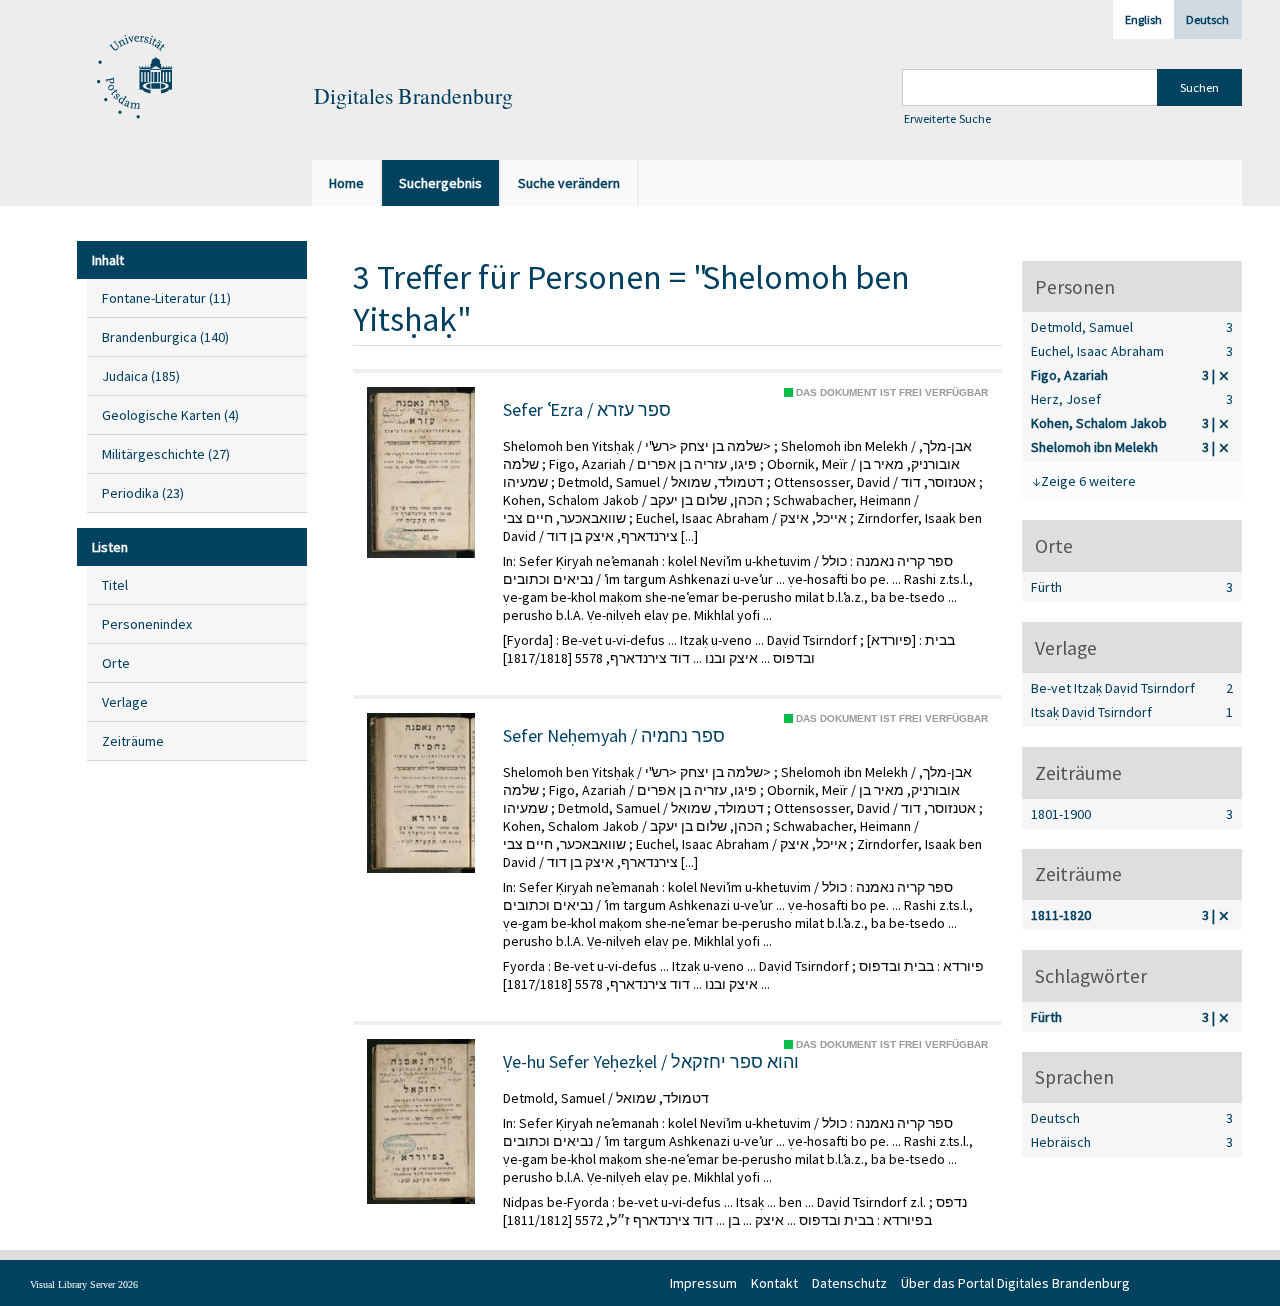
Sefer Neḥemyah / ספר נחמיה (614, 736)
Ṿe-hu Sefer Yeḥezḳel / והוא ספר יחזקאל (651, 1062)
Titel (115, 585)
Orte (116, 663)
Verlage (125, 702)
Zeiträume (133, 741)
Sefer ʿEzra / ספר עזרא (587, 410)
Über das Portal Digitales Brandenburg (1015, 1283)
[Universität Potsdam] (132, 78)
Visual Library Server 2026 (84, 1284)
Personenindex (147, 624)
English (1143, 19)
